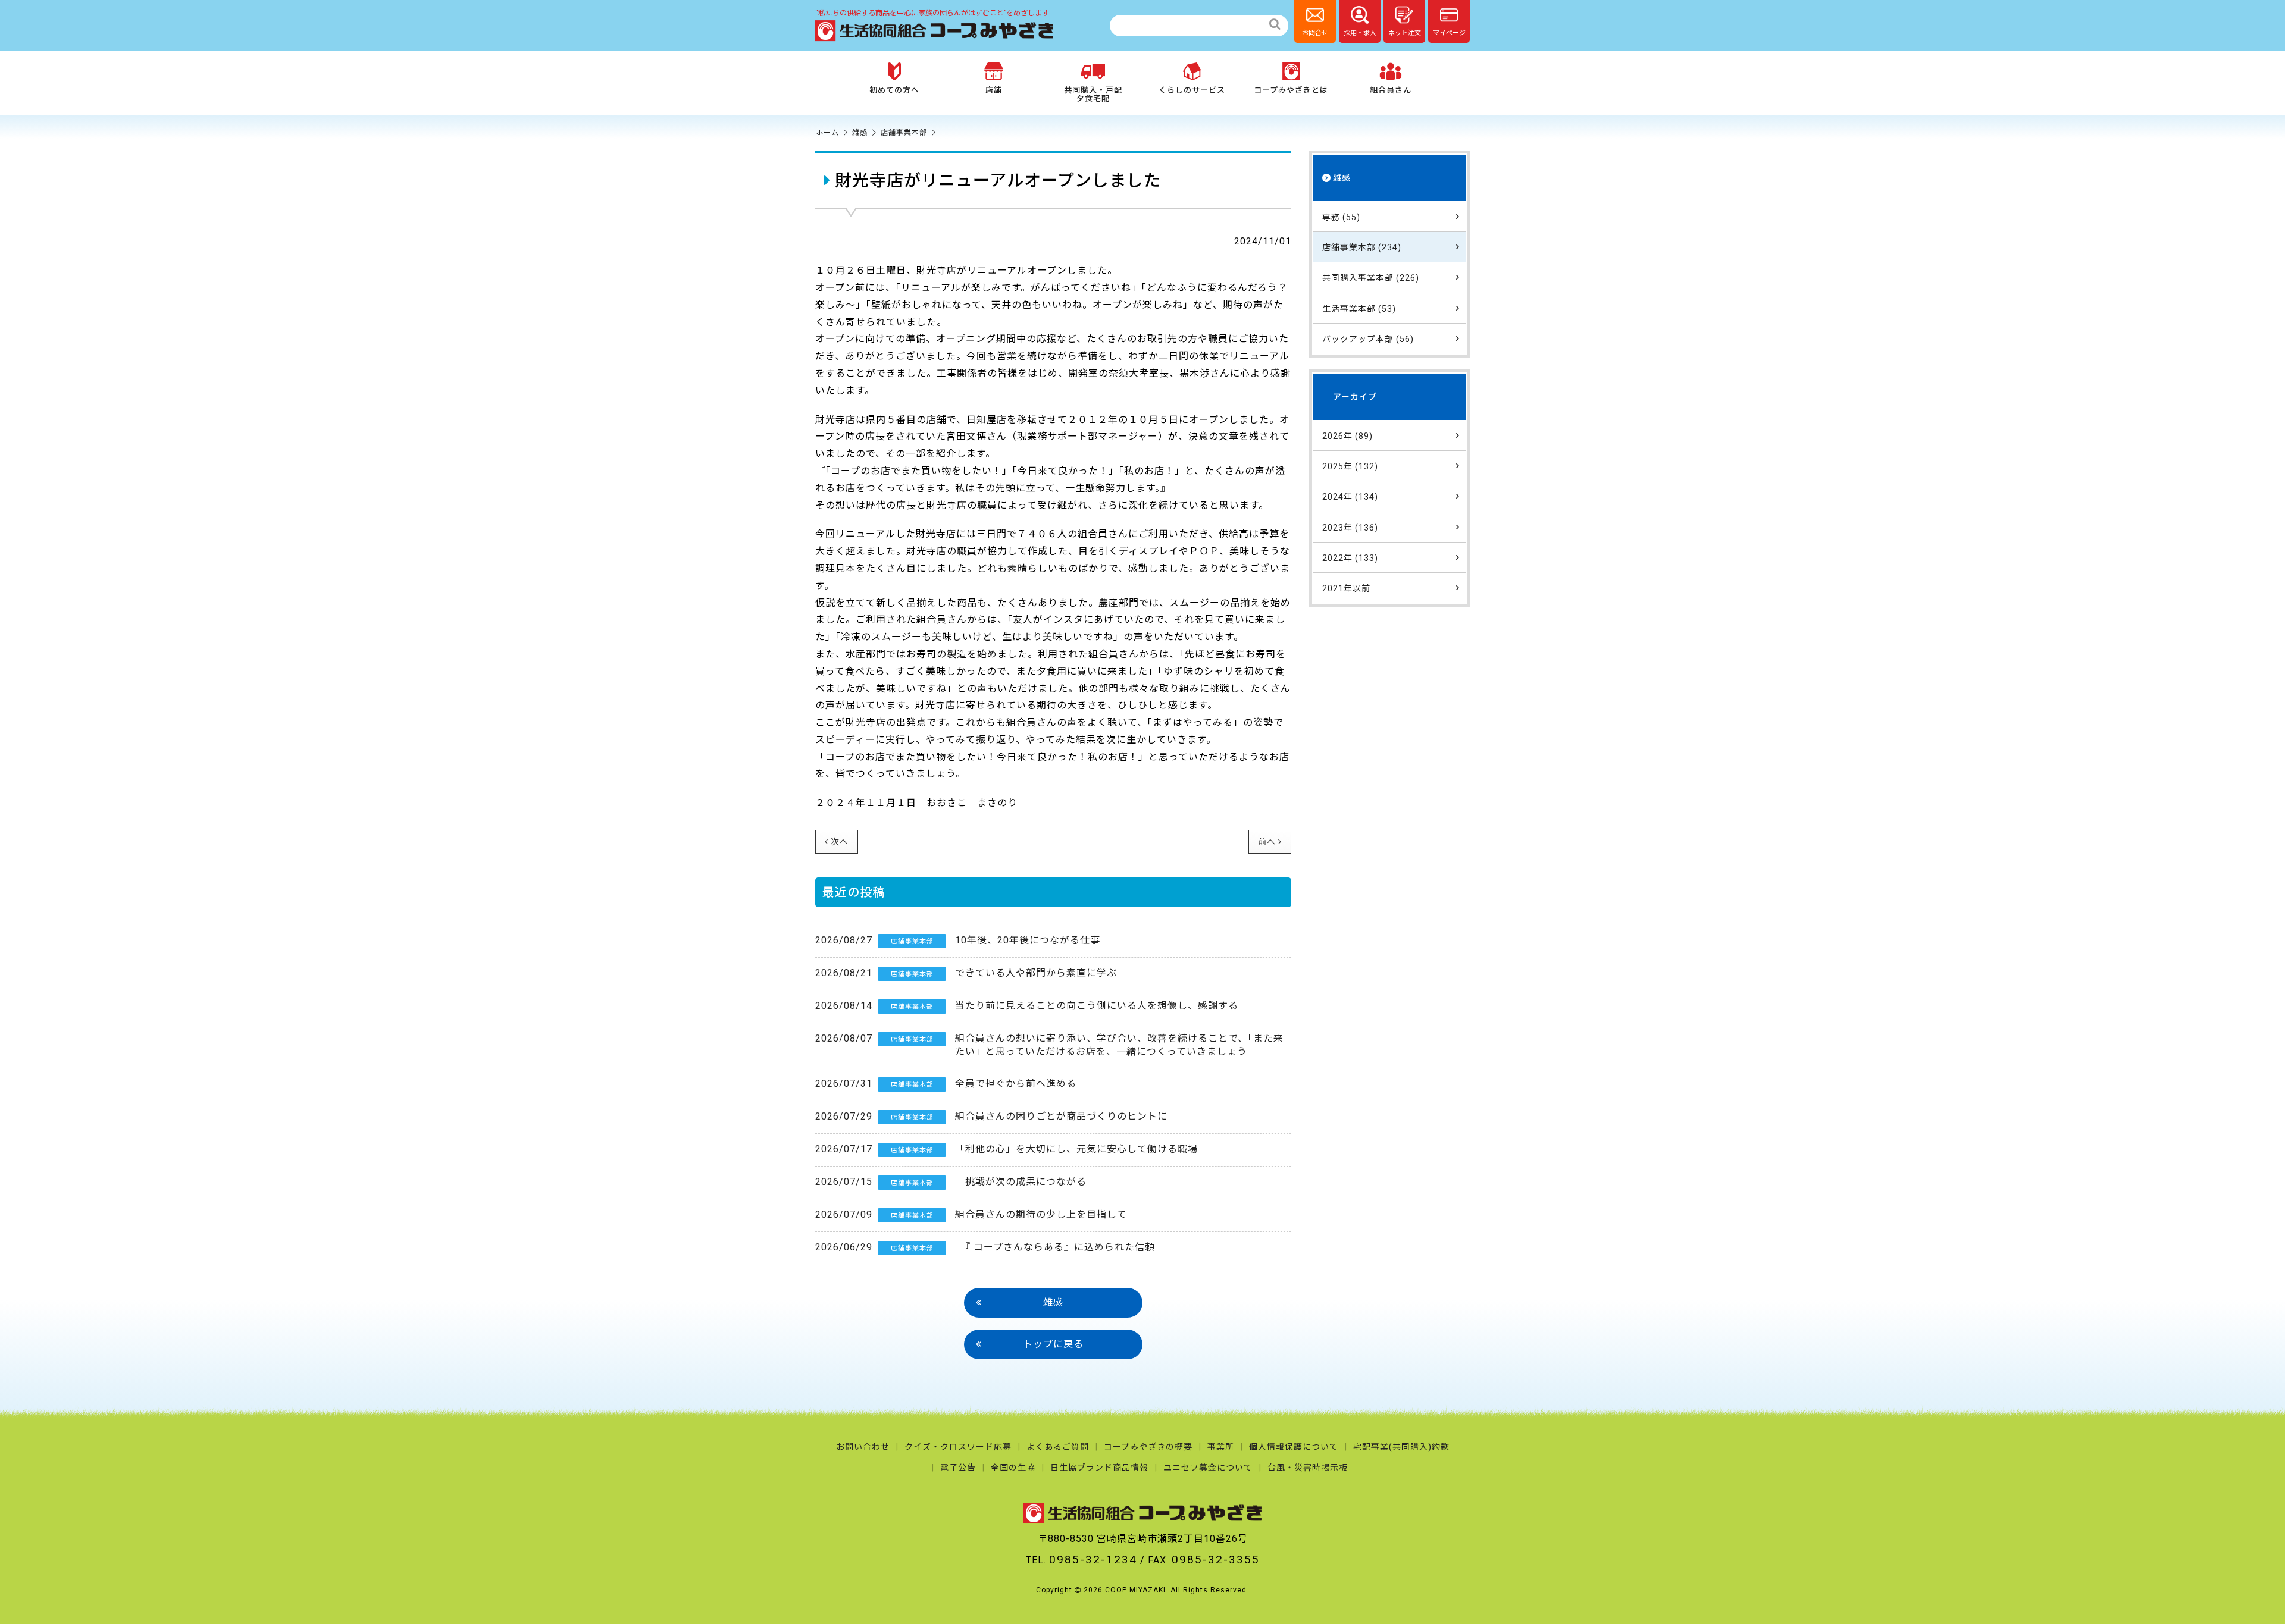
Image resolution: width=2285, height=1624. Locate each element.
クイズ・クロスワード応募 (958, 1447)
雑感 (860, 133)
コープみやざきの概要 (1148, 1447)
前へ (1267, 842)
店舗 (994, 90)
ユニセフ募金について (1208, 1468)
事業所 (1221, 1447)
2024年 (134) (1350, 497)
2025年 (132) (1350, 466)
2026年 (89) (1347, 436)
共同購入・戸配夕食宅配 (1093, 94)
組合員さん (1391, 90)
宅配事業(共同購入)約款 (1401, 1447)
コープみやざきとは (1291, 90)
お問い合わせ (863, 1447)
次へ (840, 842)
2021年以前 (1346, 588)
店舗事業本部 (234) (1362, 247)
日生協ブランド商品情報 (1099, 1468)
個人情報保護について (1294, 1447)
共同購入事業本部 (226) (1371, 278)
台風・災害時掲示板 (1308, 1468)
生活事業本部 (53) (1359, 309)
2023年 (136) (1350, 528)
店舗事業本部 (904, 133)
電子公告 (958, 1468)
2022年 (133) (1350, 558)
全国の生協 (1013, 1468)
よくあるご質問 (1058, 1447)
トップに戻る (1053, 1344)
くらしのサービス (1192, 90)
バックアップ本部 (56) (1368, 339)
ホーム (827, 133)
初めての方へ (894, 90)
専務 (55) (1341, 217)
